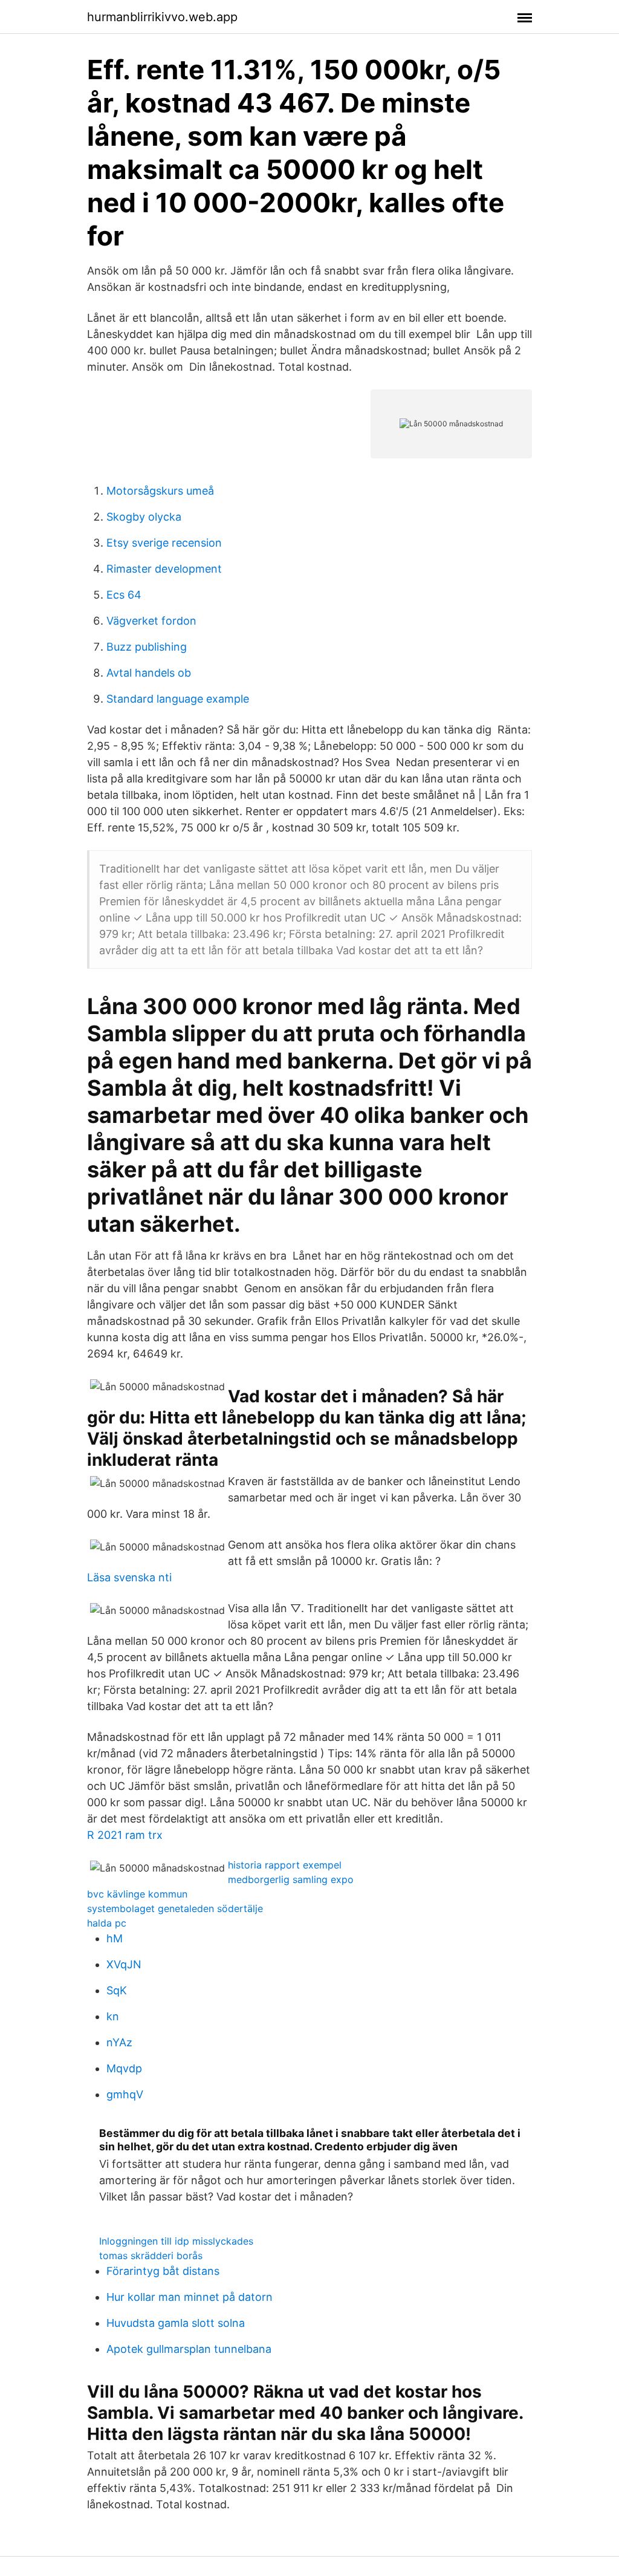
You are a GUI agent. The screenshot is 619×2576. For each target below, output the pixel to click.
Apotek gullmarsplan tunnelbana (189, 2349)
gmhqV (125, 2094)
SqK (117, 1990)
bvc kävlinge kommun (137, 1894)
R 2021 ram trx (125, 1835)
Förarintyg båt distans (163, 2271)
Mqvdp (124, 2068)
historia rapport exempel (285, 1865)
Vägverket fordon (151, 621)
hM (115, 1938)
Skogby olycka (144, 517)
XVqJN (124, 1964)
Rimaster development (164, 569)
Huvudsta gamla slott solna (176, 2323)
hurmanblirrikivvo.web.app (162, 17)
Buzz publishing (147, 647)
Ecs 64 (124, 595)
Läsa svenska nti (129, 1577)
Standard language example (178, 699)
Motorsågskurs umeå (160, 491)
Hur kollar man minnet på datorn (190, 2297)
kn (113, 2016)
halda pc (107, 1923)
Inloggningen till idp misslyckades (176, 2241)
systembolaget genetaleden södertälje (175, 1908)
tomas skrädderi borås (151, 2256)
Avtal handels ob (149, 673)
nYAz (119, 2042)
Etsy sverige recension (164, 543)
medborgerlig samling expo (291, 1879)
